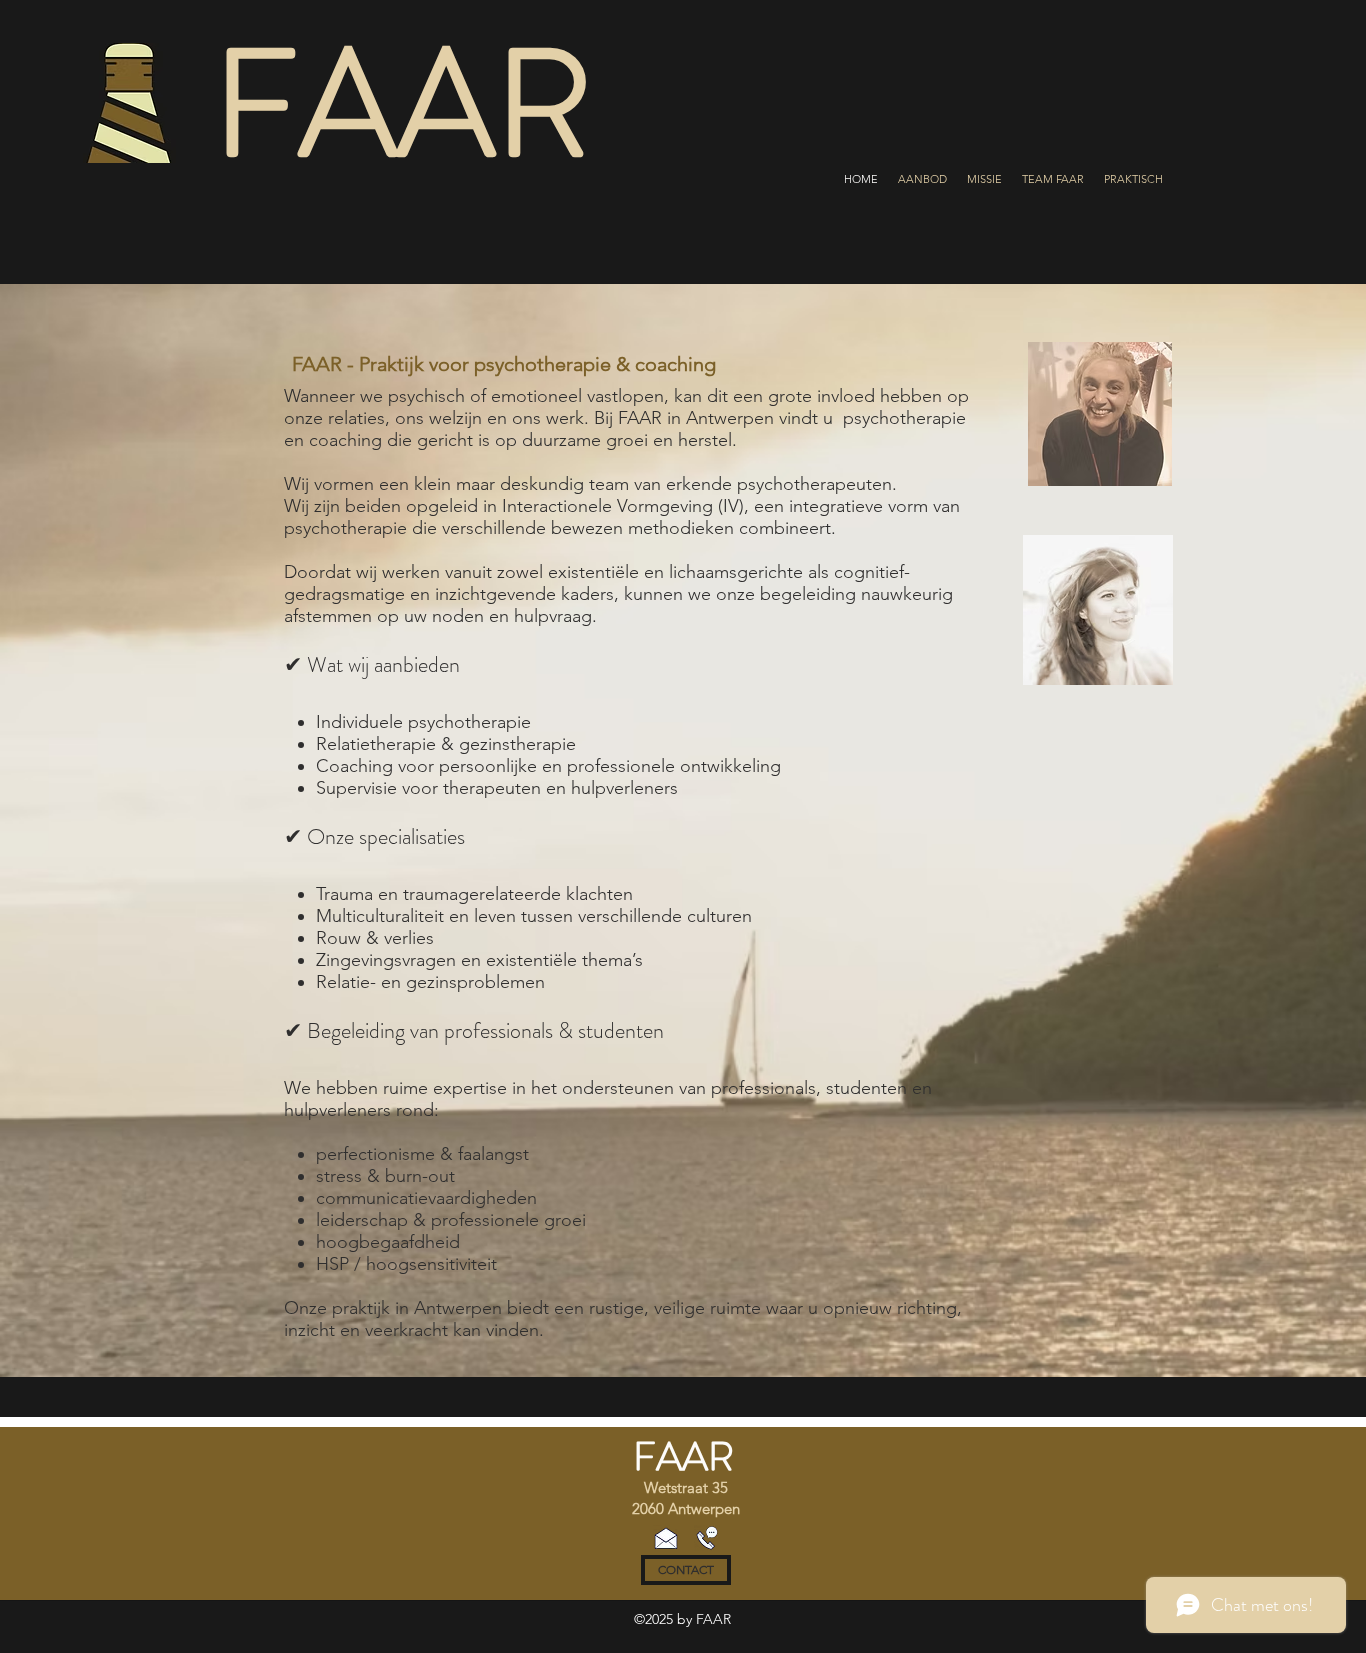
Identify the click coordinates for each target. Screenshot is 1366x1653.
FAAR (683, 1456)
